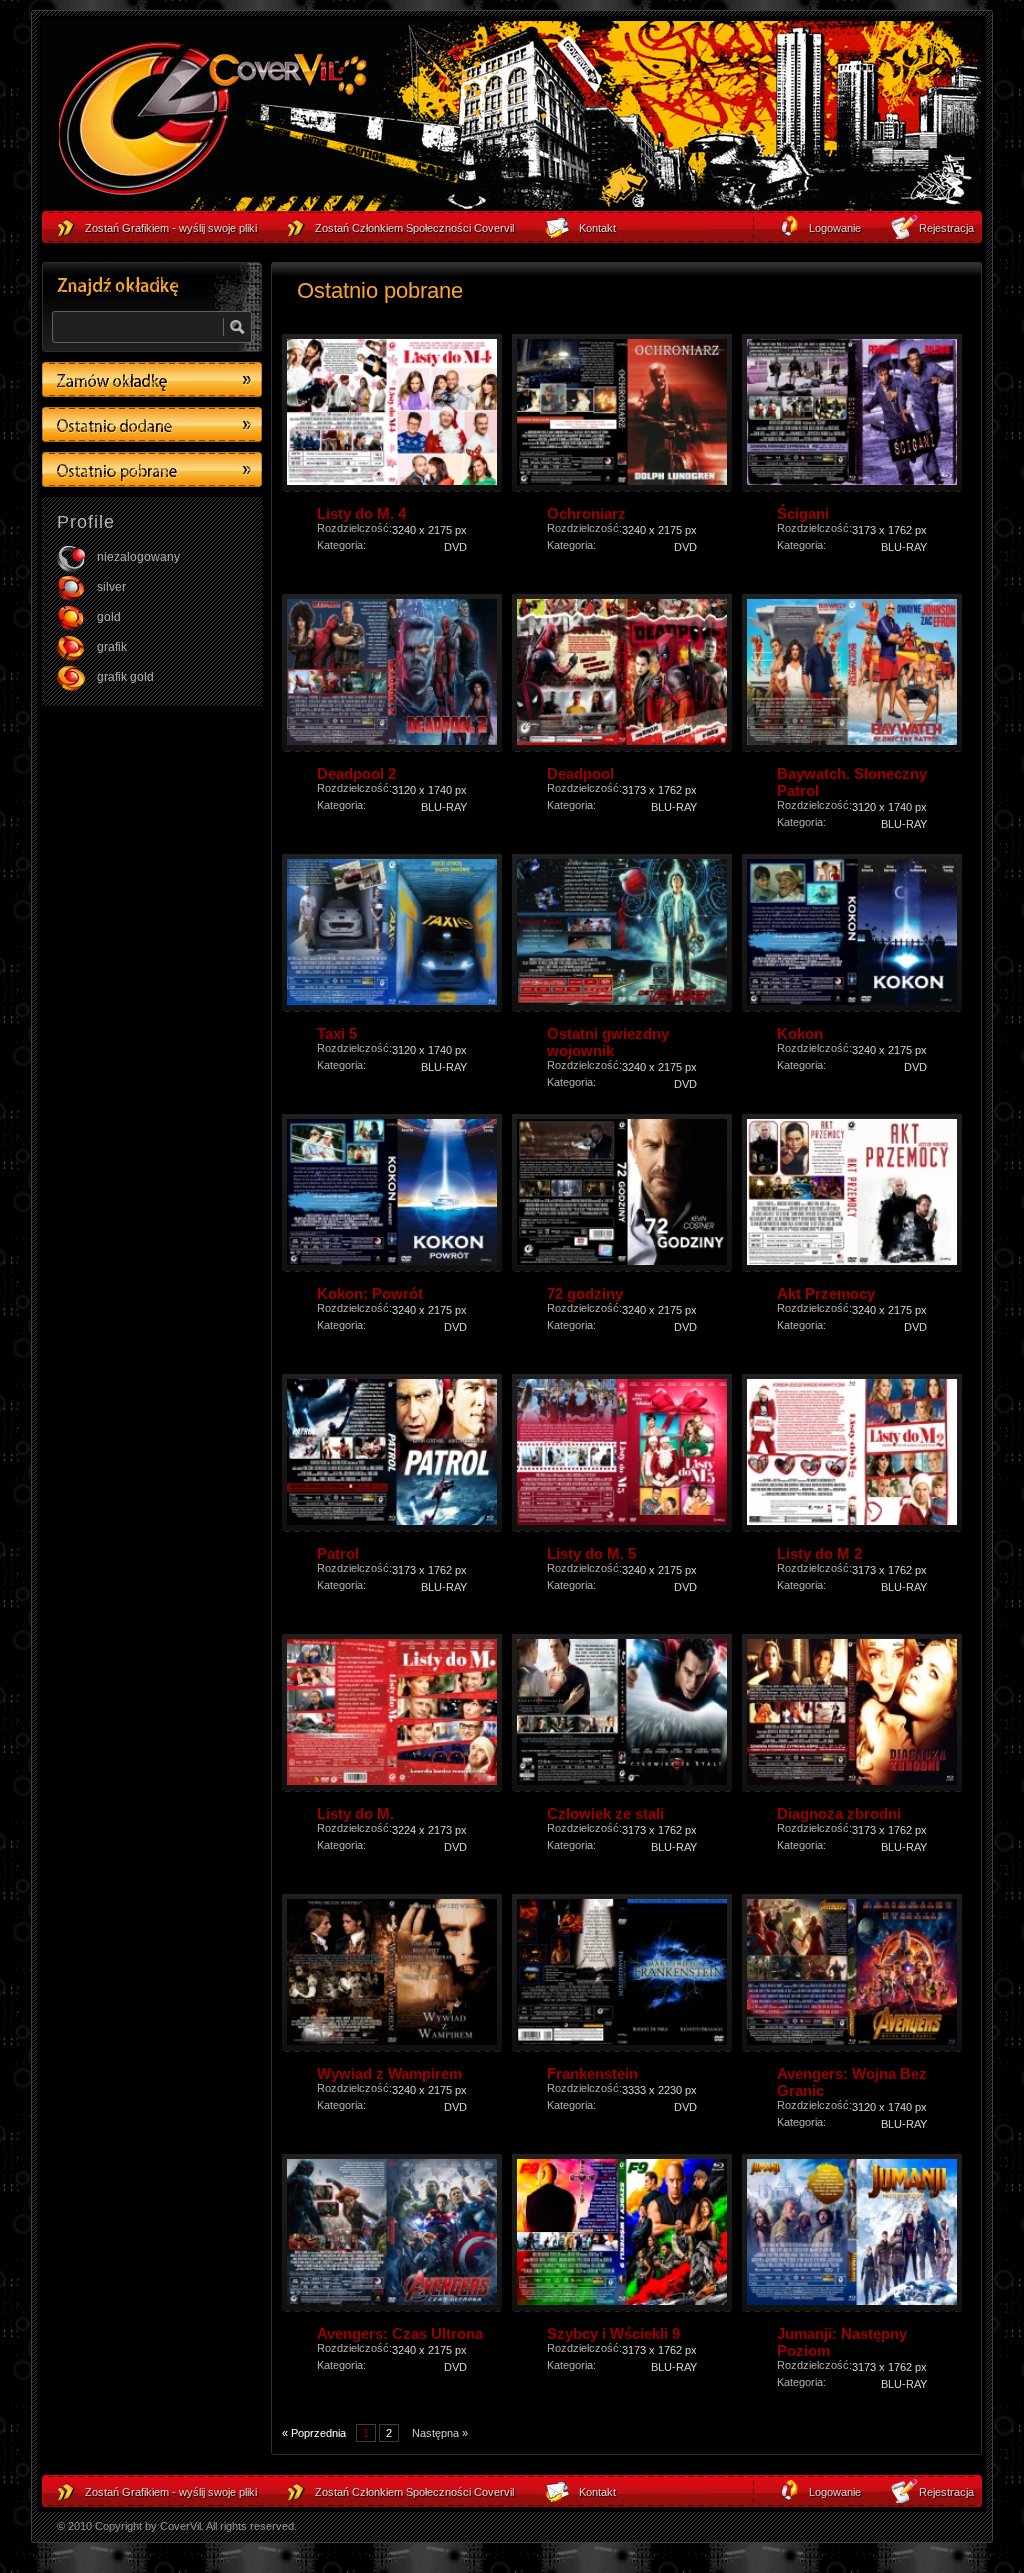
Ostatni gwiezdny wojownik (608, 1042)
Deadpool (580, 773)
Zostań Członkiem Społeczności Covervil (414, 2492)
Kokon (800, 1033)
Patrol (338, 1553)
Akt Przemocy (826, 1293)
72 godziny (585, 1293)
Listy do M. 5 (591, 1553)
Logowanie (835, 2492)
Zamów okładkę (152, 379)
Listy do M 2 (819, 1553)
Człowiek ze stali (605, 1813)
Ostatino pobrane (152, 469)
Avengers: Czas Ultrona (400, 2333)
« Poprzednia (314, 2433)
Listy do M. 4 (361, 513)
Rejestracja (946, 2492)
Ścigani (803, 513)
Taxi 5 (337, 1033)
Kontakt (597, 2492)
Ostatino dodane (152, 424)
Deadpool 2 (356, 773)
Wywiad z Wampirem (389, 2073)
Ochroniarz (586, 513)
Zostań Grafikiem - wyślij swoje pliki (171, 2492)
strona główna (212, 121)
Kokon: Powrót (370, 1293)
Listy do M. (355, 1813)
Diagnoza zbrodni (839, 1813)
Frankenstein (592, 2073)
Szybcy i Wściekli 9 (613, 2333)
